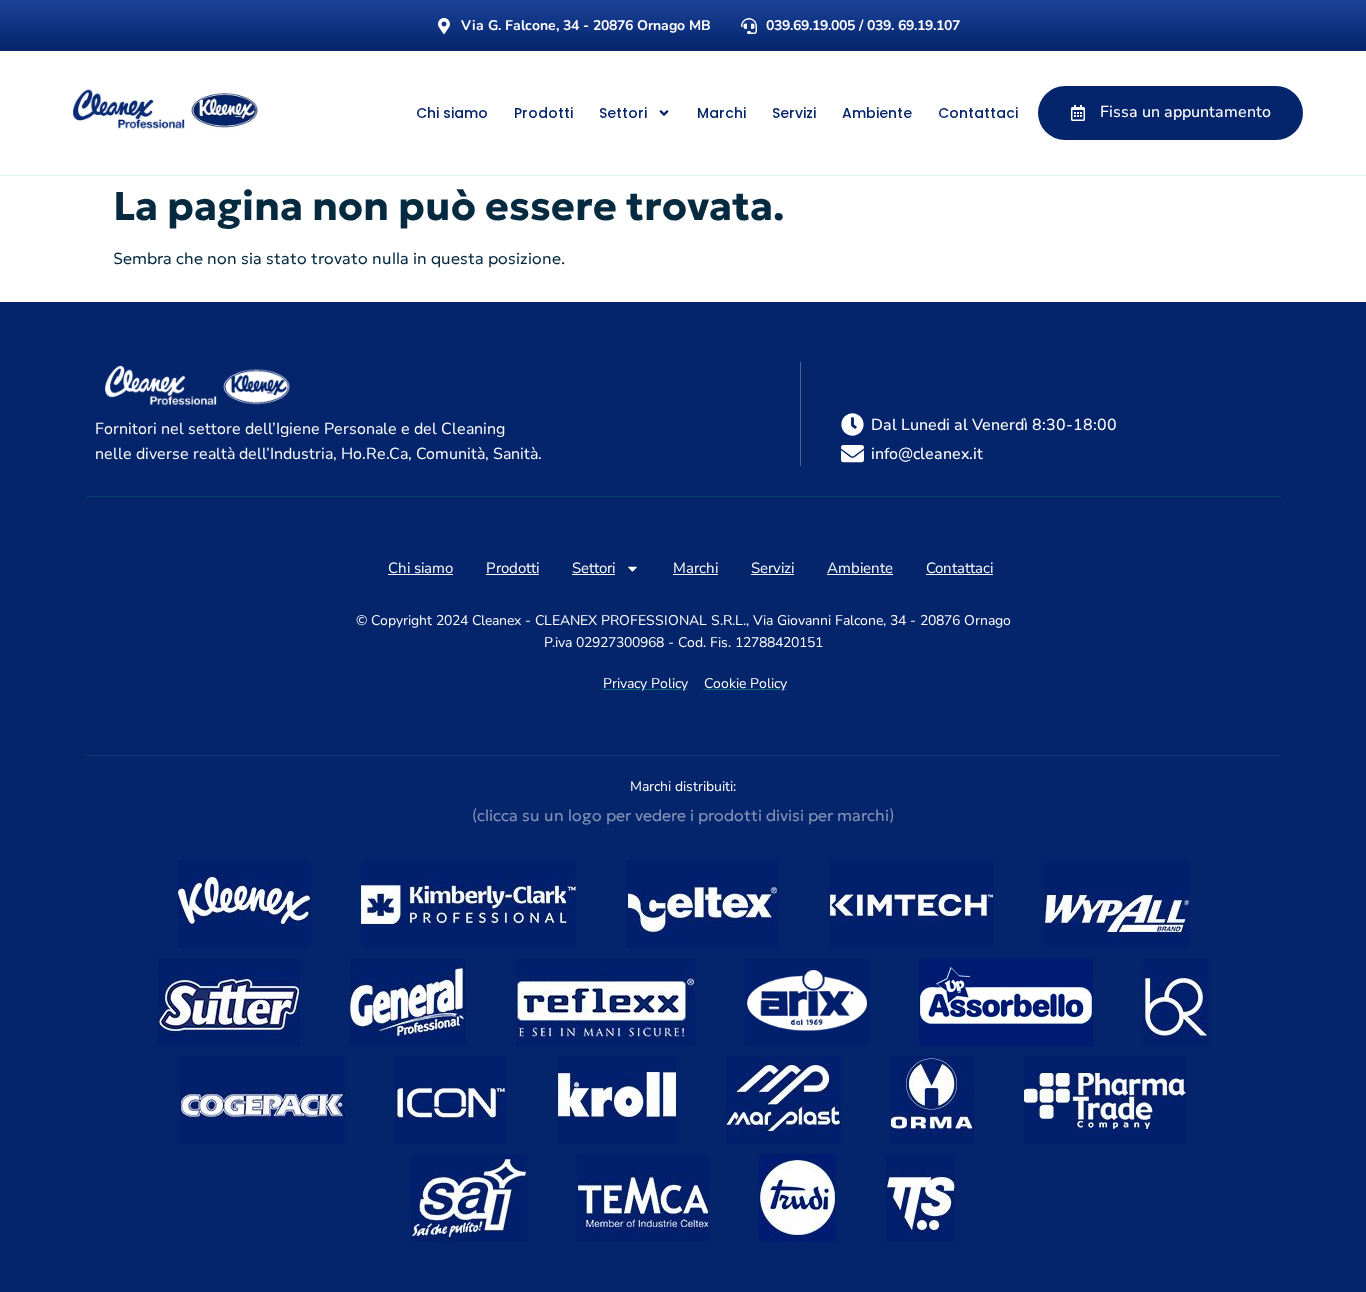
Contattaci (978, 113)
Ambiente (877, 113)
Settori (623, 113)
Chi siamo (452, 113)
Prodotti (543, 113)
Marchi (721, 113)
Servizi (794, 113)
